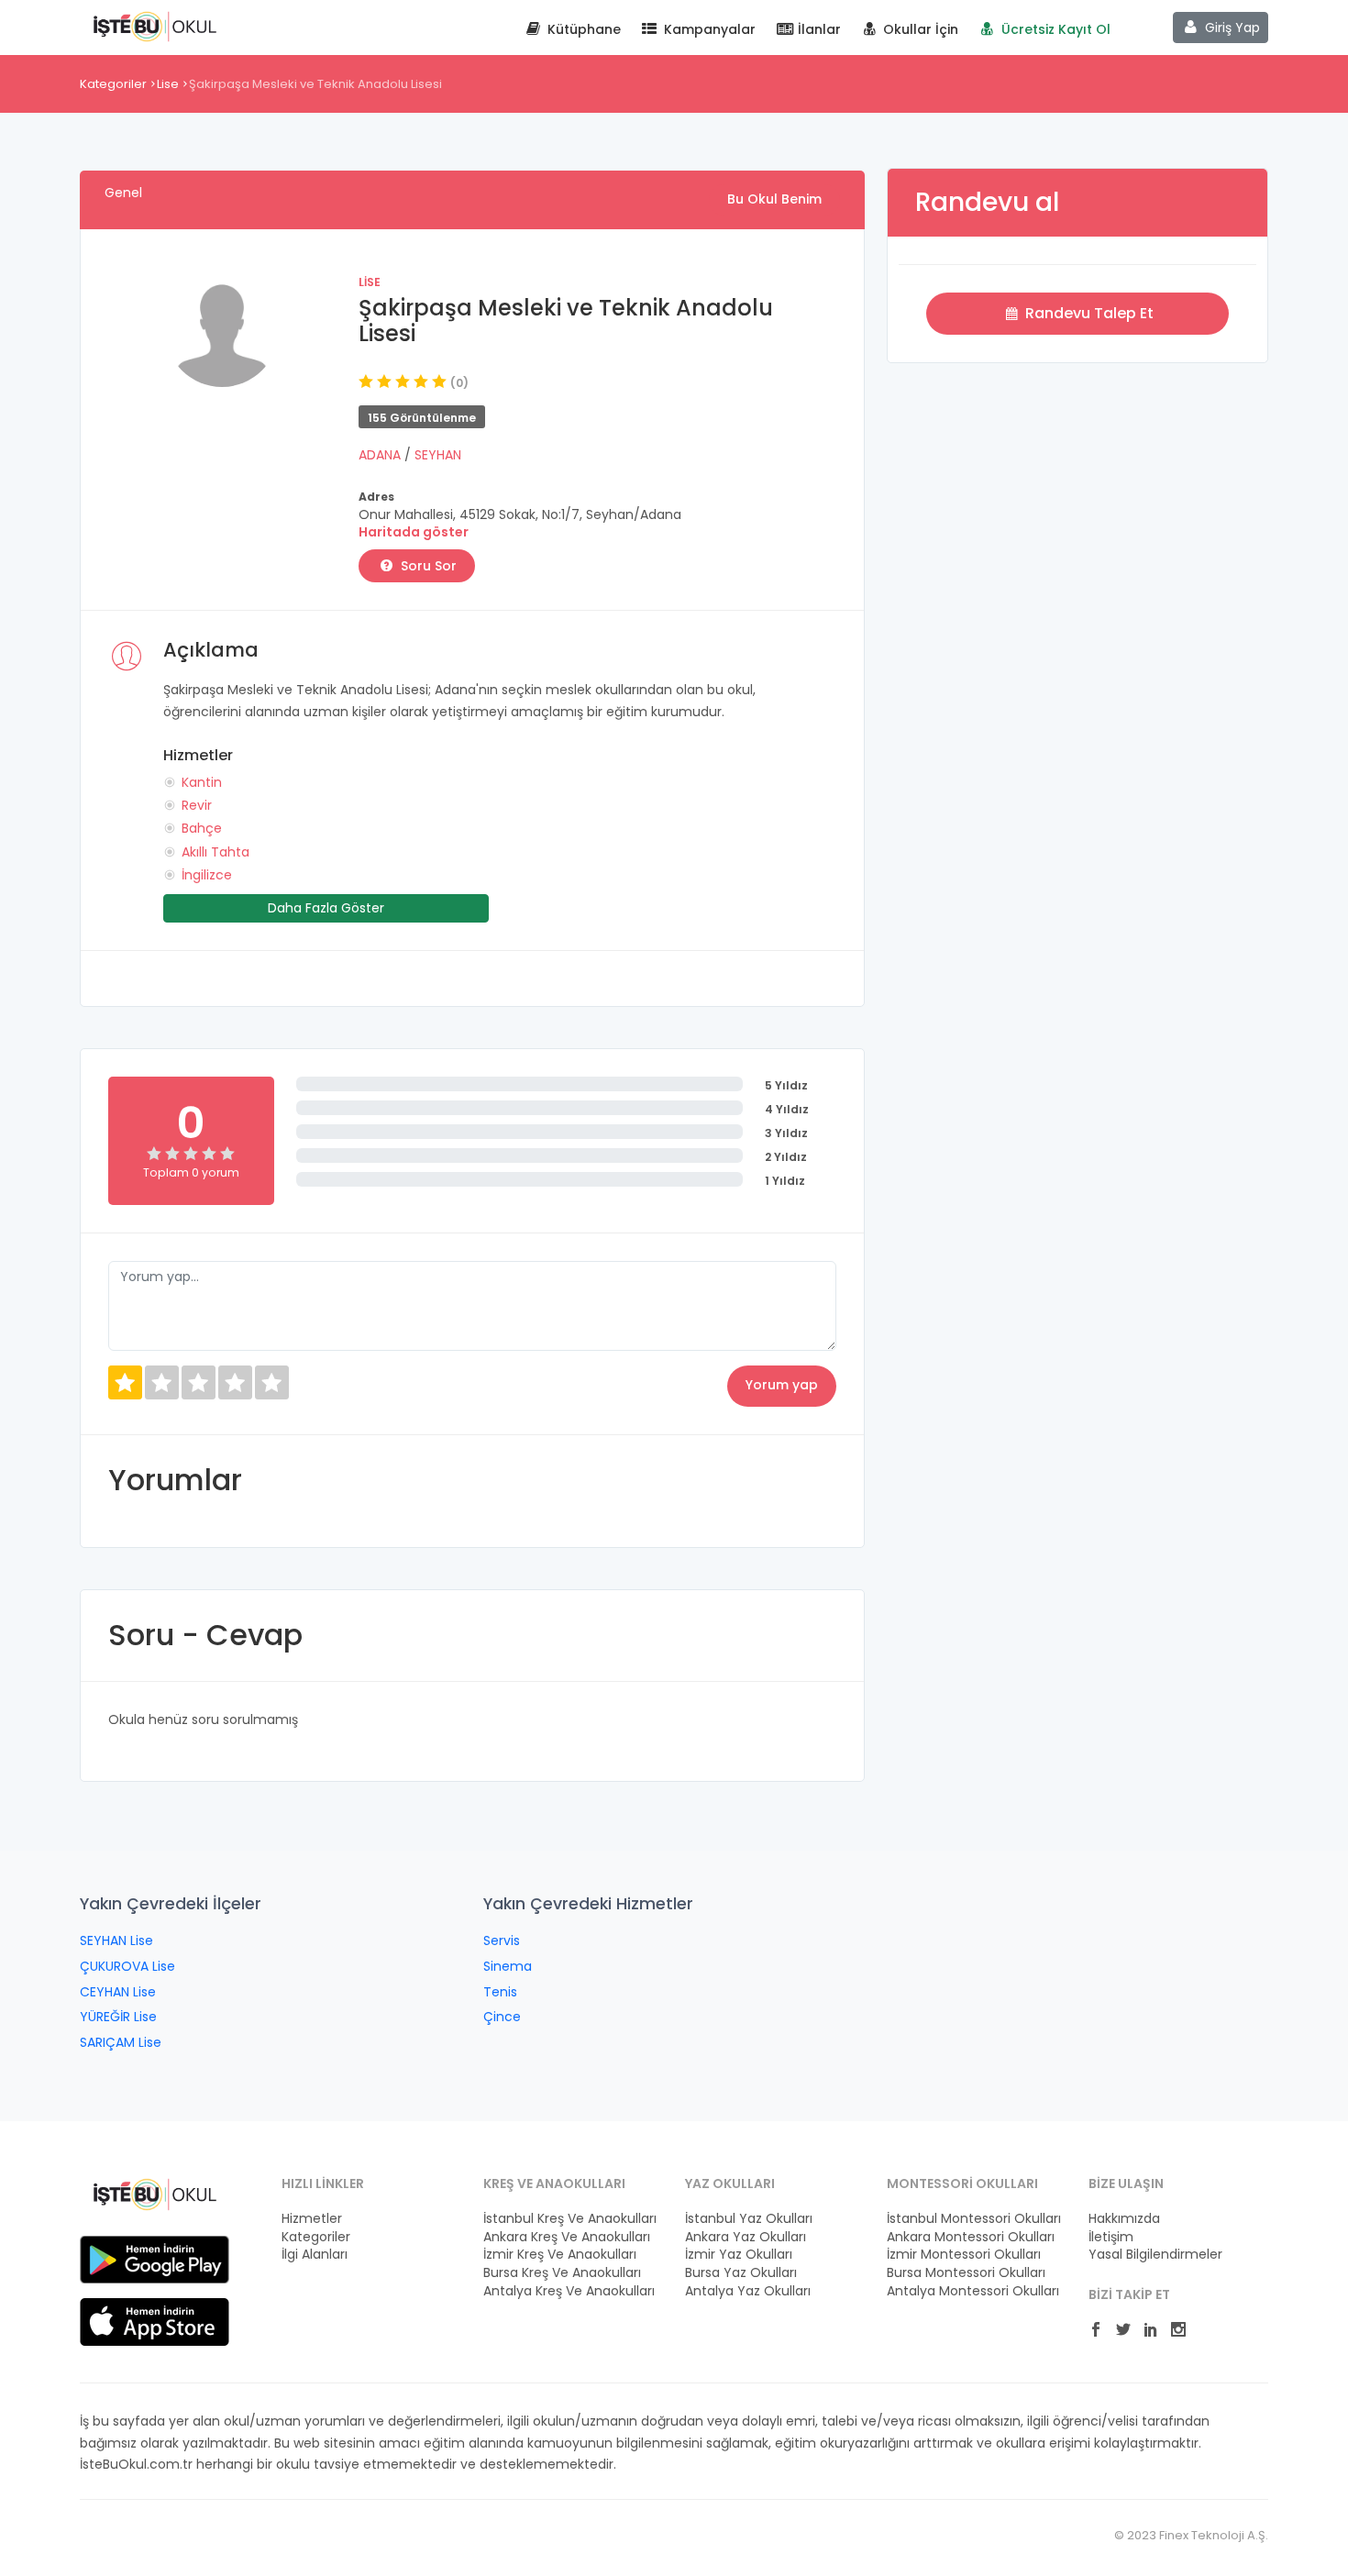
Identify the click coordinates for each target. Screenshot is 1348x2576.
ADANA (381, 455)
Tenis (500, 1992)
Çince (502, 2017)
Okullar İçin (919, 29)
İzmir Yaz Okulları (739, 2255)
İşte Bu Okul (155, 26)
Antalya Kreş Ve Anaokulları (569, 2291)
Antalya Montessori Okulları (973, 2291)
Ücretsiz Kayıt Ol (1054, 29)
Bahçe (202, 828)
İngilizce (207, 875)
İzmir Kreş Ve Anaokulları (560, 2255)
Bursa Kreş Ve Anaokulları (562, 2273)
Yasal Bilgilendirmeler (1155, 2255)
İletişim (1111, 2237)
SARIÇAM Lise (121, 2042)
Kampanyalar (708, 29)
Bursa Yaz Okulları (741, 2273)
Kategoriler (113, 84)
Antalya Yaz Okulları (748, 2291)
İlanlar (818, 29)
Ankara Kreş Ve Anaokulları (567, 2237)
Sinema (508, 1966)
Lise (168, 84)
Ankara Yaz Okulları (746, 2237)
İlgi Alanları (315, 2255)
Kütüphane (582, 29)
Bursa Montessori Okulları (966, 2273)
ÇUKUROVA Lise (127, 1966)
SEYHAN (438, 455)
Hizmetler (312, 2219)
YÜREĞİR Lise (118, 2017)
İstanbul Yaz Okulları (749, 2219)
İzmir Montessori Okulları (964, 2255)
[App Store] (155, 2321)
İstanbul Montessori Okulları (974, 2219)
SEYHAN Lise (116, 1940)
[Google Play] (155, 2259)
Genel (123, 193)
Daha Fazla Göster (326, 908)
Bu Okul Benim (774, 199)
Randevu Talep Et (1088, 313)
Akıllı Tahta (215, 852)
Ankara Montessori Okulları (971, 2237)
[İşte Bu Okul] (155, 2194)
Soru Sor (427, 566)
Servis (502, 1940)
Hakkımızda (1124, 2219)
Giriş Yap (1231, 28)
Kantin (202, 782)
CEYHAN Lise (118, 1992)
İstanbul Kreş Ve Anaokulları (570, 2219)
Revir (197, 805)
